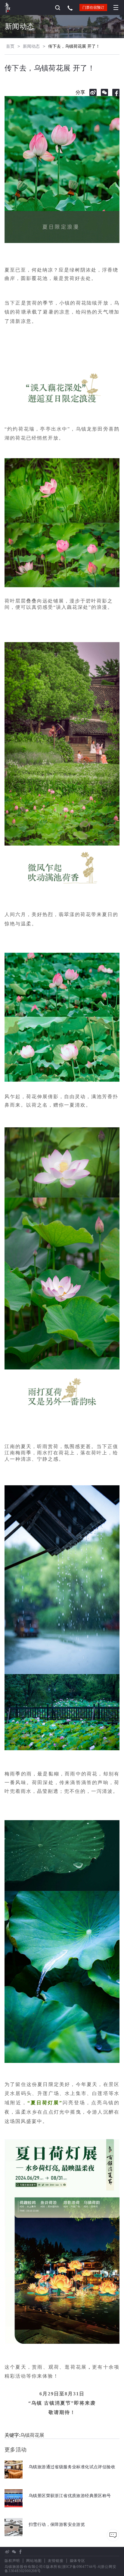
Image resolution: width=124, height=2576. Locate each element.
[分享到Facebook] (116, 92)
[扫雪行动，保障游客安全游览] (45, 2534)
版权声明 (12, 2561)
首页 (10, 46)
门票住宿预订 (93, 8)
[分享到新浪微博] (93, 92)
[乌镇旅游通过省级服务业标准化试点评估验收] (60, 2477)
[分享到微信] (104, 92)
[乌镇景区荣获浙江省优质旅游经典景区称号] (58, 2506)
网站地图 (34, 2561)
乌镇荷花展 (32, 2435)
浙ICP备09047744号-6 (81, 2567)
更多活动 (16, 2450)
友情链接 (56, 2561)
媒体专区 (77, 2561)
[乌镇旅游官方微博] (7, 2552)
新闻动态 (31, 46)
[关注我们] (14, 2552)
